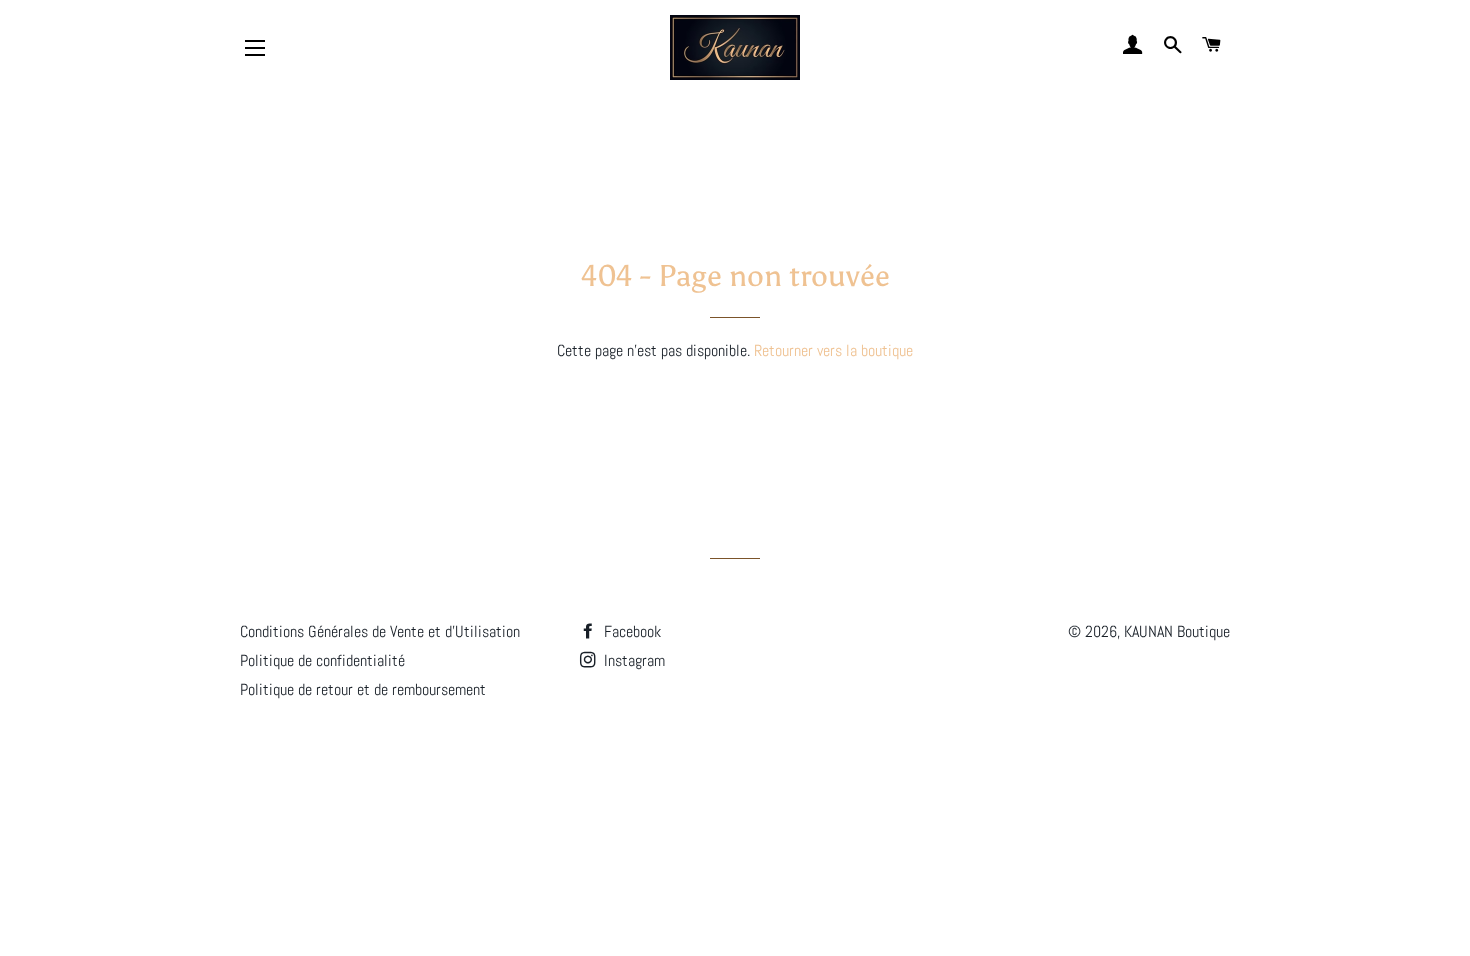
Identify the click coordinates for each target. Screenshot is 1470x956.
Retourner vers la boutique (833, 350)
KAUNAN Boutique (1177, 631)
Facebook (630, 631)
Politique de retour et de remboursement (363, 689)
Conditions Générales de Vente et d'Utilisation (380, 631)
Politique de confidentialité (322, 660)
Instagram (632, 660)
